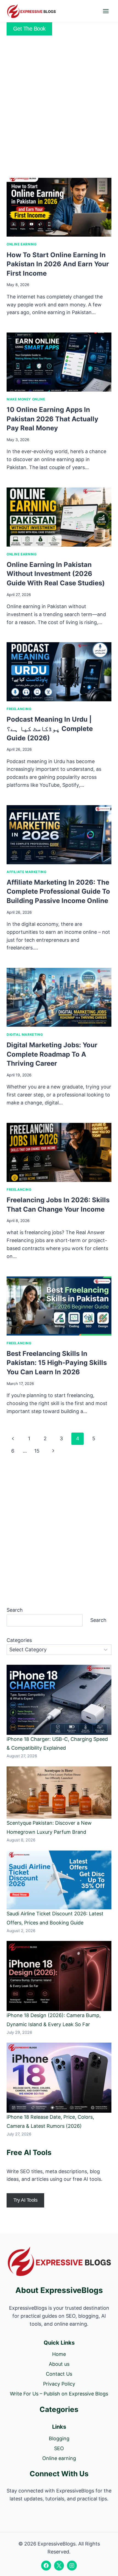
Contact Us (59, 2374)
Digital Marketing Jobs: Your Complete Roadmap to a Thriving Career (52, 1054)
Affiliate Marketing (26, 872)
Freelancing (19, 709)
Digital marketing (25, 1034)
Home (59, 2354)
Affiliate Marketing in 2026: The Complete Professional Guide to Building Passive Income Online (58, 891)
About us (59, 2364)
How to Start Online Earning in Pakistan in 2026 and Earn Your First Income (58, 264)
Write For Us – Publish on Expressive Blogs (59, 2394)
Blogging (59, 2438)
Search (15, 1610)
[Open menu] (106, 11)
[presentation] (59, 207)
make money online (26, 399)
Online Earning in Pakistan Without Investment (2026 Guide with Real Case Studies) (56, 574)
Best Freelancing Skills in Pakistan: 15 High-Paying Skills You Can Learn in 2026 (57, 1363)
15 (37, 1451)
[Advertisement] (59, 106)
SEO (59, 2448)
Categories (19, 1640)
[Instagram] (72, 2566)
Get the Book (29, 29)
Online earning (22, 244)
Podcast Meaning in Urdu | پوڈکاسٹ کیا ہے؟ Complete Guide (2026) (50, 729)
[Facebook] (46, 2566)
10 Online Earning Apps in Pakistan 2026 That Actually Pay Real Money (52, 419)
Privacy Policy (59, 2384)
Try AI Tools (25, 2200)
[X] (59, 2566)
